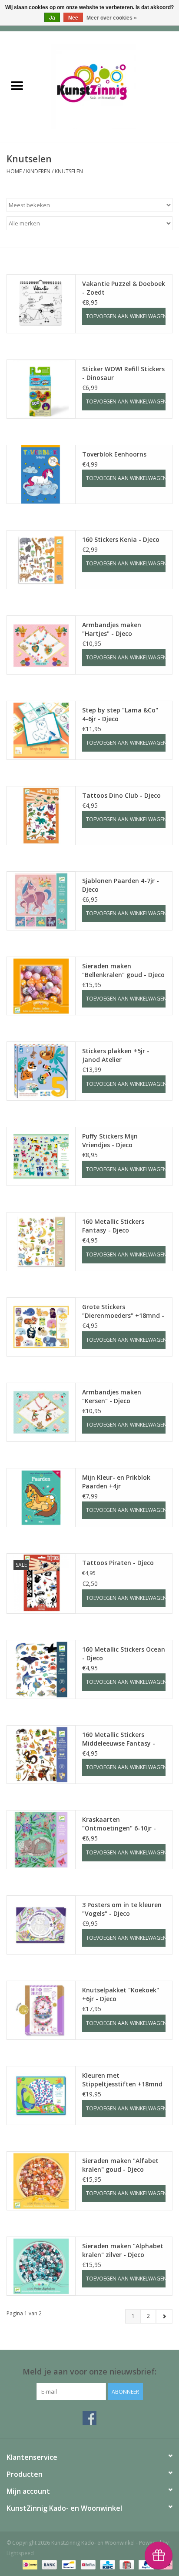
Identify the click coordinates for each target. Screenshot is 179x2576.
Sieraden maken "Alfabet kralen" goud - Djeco (120, 2165)
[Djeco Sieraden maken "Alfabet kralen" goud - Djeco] (41, 2181)
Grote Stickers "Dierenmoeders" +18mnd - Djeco (123, 1311)
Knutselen (69, 171)
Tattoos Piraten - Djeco (118, 1563)
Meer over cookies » (112, 18)
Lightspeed (20, 2553)
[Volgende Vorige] (164, 2316)
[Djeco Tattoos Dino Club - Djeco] (41, 816)
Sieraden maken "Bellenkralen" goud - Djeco (123, 970)
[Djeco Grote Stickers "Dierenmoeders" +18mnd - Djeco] (41, 1327)
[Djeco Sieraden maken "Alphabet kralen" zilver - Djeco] (41, 2266)
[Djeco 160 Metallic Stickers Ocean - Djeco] (41, 1669)
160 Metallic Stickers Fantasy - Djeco (113, 1226)
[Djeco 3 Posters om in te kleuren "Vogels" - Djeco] (41, 1925)
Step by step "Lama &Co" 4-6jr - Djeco (120, 714)
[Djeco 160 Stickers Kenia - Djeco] (41, 560)
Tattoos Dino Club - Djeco (121, 795)
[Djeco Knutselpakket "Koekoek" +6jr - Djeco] (41, 2010)
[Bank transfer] (48, 2564)
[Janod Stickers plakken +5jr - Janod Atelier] (41, 1071)
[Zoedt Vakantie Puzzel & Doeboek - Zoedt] (41, 304)
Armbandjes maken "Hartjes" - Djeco (112, 629)
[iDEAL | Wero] (29, 2564)
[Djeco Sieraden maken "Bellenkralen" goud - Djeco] (41, 986)
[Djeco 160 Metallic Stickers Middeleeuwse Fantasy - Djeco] (41, 1755)
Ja (52, 18)
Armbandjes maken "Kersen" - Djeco (112, 1396)
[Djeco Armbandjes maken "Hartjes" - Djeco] (41, 645)
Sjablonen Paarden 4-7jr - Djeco (121, 885)
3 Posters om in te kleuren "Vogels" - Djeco (122, 1909)
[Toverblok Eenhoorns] (41, 474)
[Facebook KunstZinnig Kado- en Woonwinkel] (89, 2418)
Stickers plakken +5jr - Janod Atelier (116, 1055)
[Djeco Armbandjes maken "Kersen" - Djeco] (41, 1412)
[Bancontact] (68, 2564)
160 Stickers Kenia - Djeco (121, 539)
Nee (73, 18)
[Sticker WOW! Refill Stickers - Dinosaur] (41, 389)
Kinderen (38, 171)
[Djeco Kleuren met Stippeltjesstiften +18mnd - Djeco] (41, 2096)
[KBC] (106, 2564)
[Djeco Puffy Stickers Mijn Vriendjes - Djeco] (41, 1156)
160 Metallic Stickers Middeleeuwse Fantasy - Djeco (119, 1739)
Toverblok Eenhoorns (114, 454)
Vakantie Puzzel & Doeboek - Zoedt (124, 288)
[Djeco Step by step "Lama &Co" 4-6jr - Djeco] (41, 730)
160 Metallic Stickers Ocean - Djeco (124, 1654)
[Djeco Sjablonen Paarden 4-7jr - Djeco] (41, 901)
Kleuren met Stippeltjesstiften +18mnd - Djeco (122, 2080)
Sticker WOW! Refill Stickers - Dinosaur (123, 373)
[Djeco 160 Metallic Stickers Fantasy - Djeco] (41, 1242)
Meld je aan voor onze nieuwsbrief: (89, 2372)
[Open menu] (17, 85)
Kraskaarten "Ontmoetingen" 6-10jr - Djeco (119, 1824)
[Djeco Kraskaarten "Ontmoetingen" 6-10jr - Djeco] (41, 1840)
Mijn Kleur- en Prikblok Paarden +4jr (116, 1482)
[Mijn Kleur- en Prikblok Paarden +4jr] (41, 1498)
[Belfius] (87, 2564)
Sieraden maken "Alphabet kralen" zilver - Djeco (123, 2250)
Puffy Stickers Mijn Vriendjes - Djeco (110, 1140)
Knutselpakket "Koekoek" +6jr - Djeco (121, 1994)
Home (14, 171)
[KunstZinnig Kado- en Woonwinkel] (106, 86)
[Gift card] (126, 2564)
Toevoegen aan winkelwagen (126, 316)
